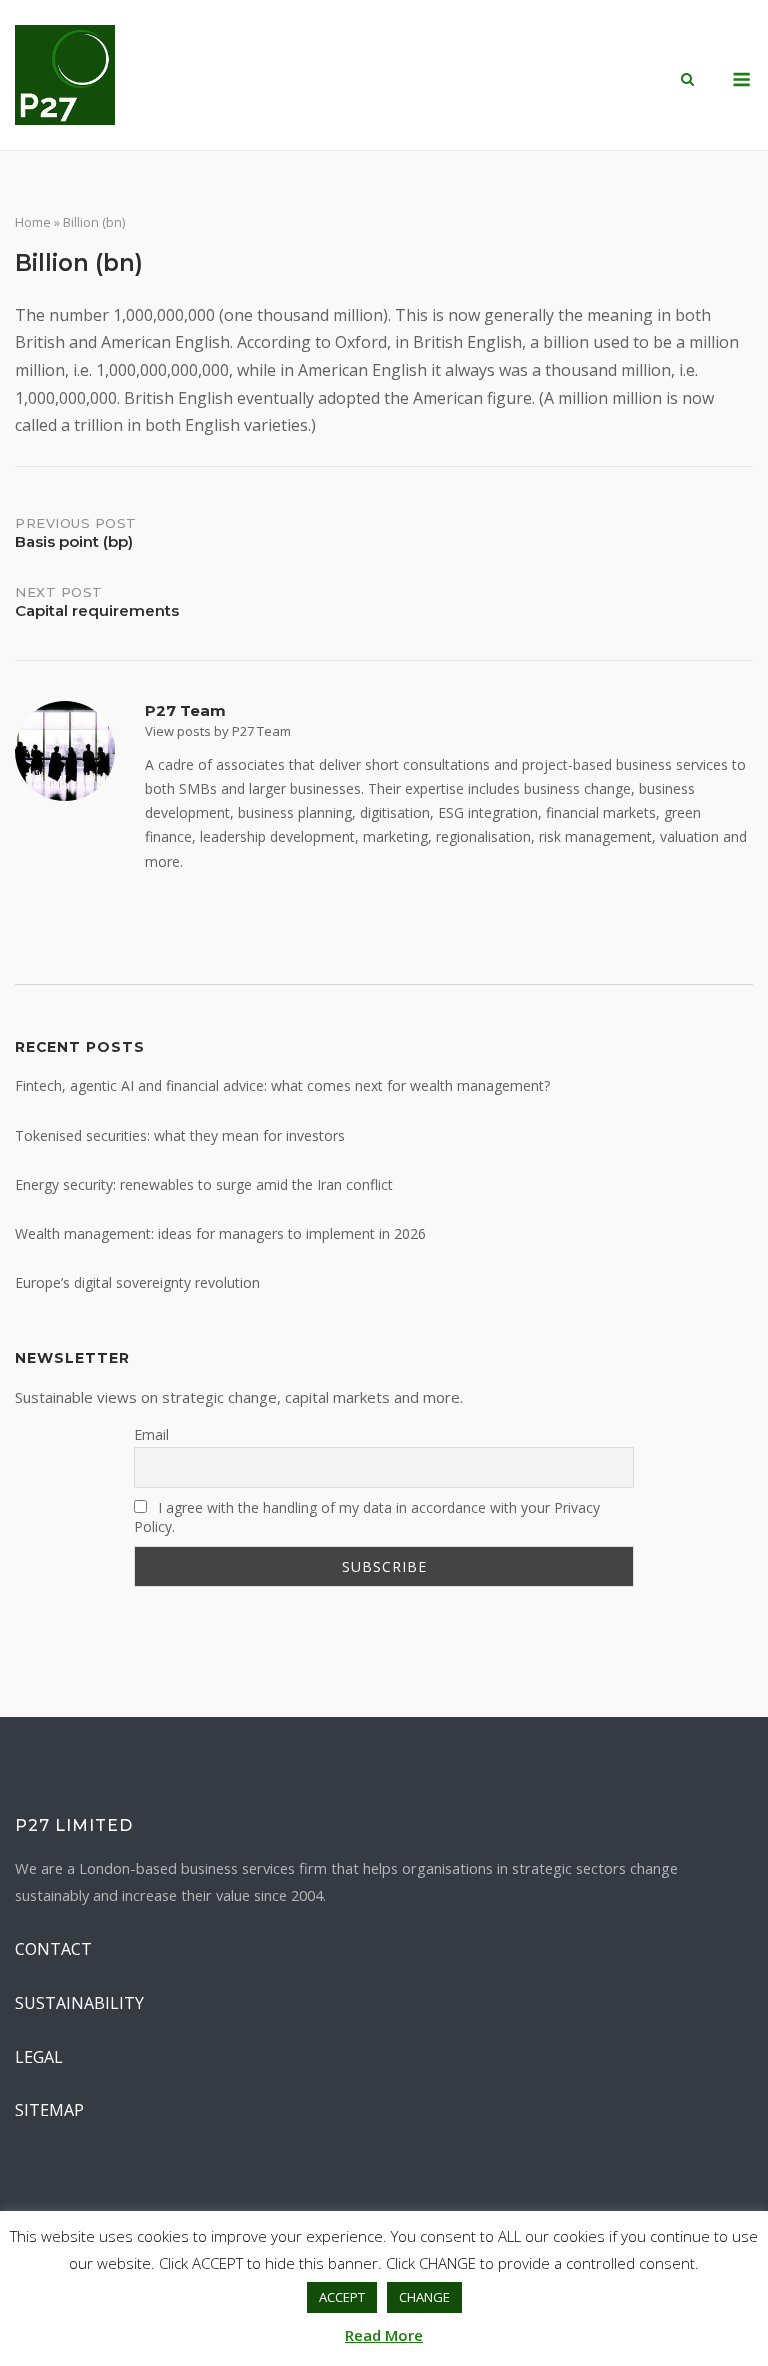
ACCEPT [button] (342, 2297)
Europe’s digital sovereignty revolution (137, 1282)
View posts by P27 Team (218, 731)
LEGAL (39, 2057)
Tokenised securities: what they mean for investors (180, 1135)
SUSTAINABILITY (79, 2003)
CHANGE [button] (424, 2297)
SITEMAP (49, 2110)
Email (151, 1434)
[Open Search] (687, 81)
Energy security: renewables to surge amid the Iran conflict (204, 1184)
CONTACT (53, 1949)
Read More (384, 2335)
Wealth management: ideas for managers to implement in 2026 (220, 1233)
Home (33, 222)
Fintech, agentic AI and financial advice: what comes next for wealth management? (282, 1085)
